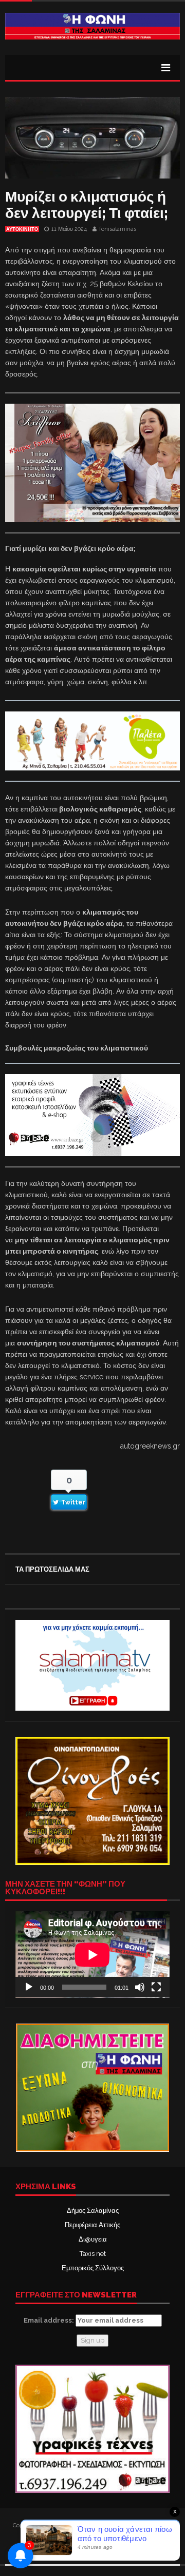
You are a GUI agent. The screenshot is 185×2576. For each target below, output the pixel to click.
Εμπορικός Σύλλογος (93, 2268)
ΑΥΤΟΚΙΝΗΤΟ (22, 229)
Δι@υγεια (93, 2239)
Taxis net (93, 2254)
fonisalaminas (118, 229)
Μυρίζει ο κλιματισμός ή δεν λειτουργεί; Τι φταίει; (87, 205)
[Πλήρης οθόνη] (156, 1987)
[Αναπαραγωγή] (29, 1987)
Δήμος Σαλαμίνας (93, 2211)
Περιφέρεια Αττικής (92, 2225)
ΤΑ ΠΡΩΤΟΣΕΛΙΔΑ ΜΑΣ (52, 1569)
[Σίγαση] (140, 1987)
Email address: (50, 2320)
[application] (92, 1955)
